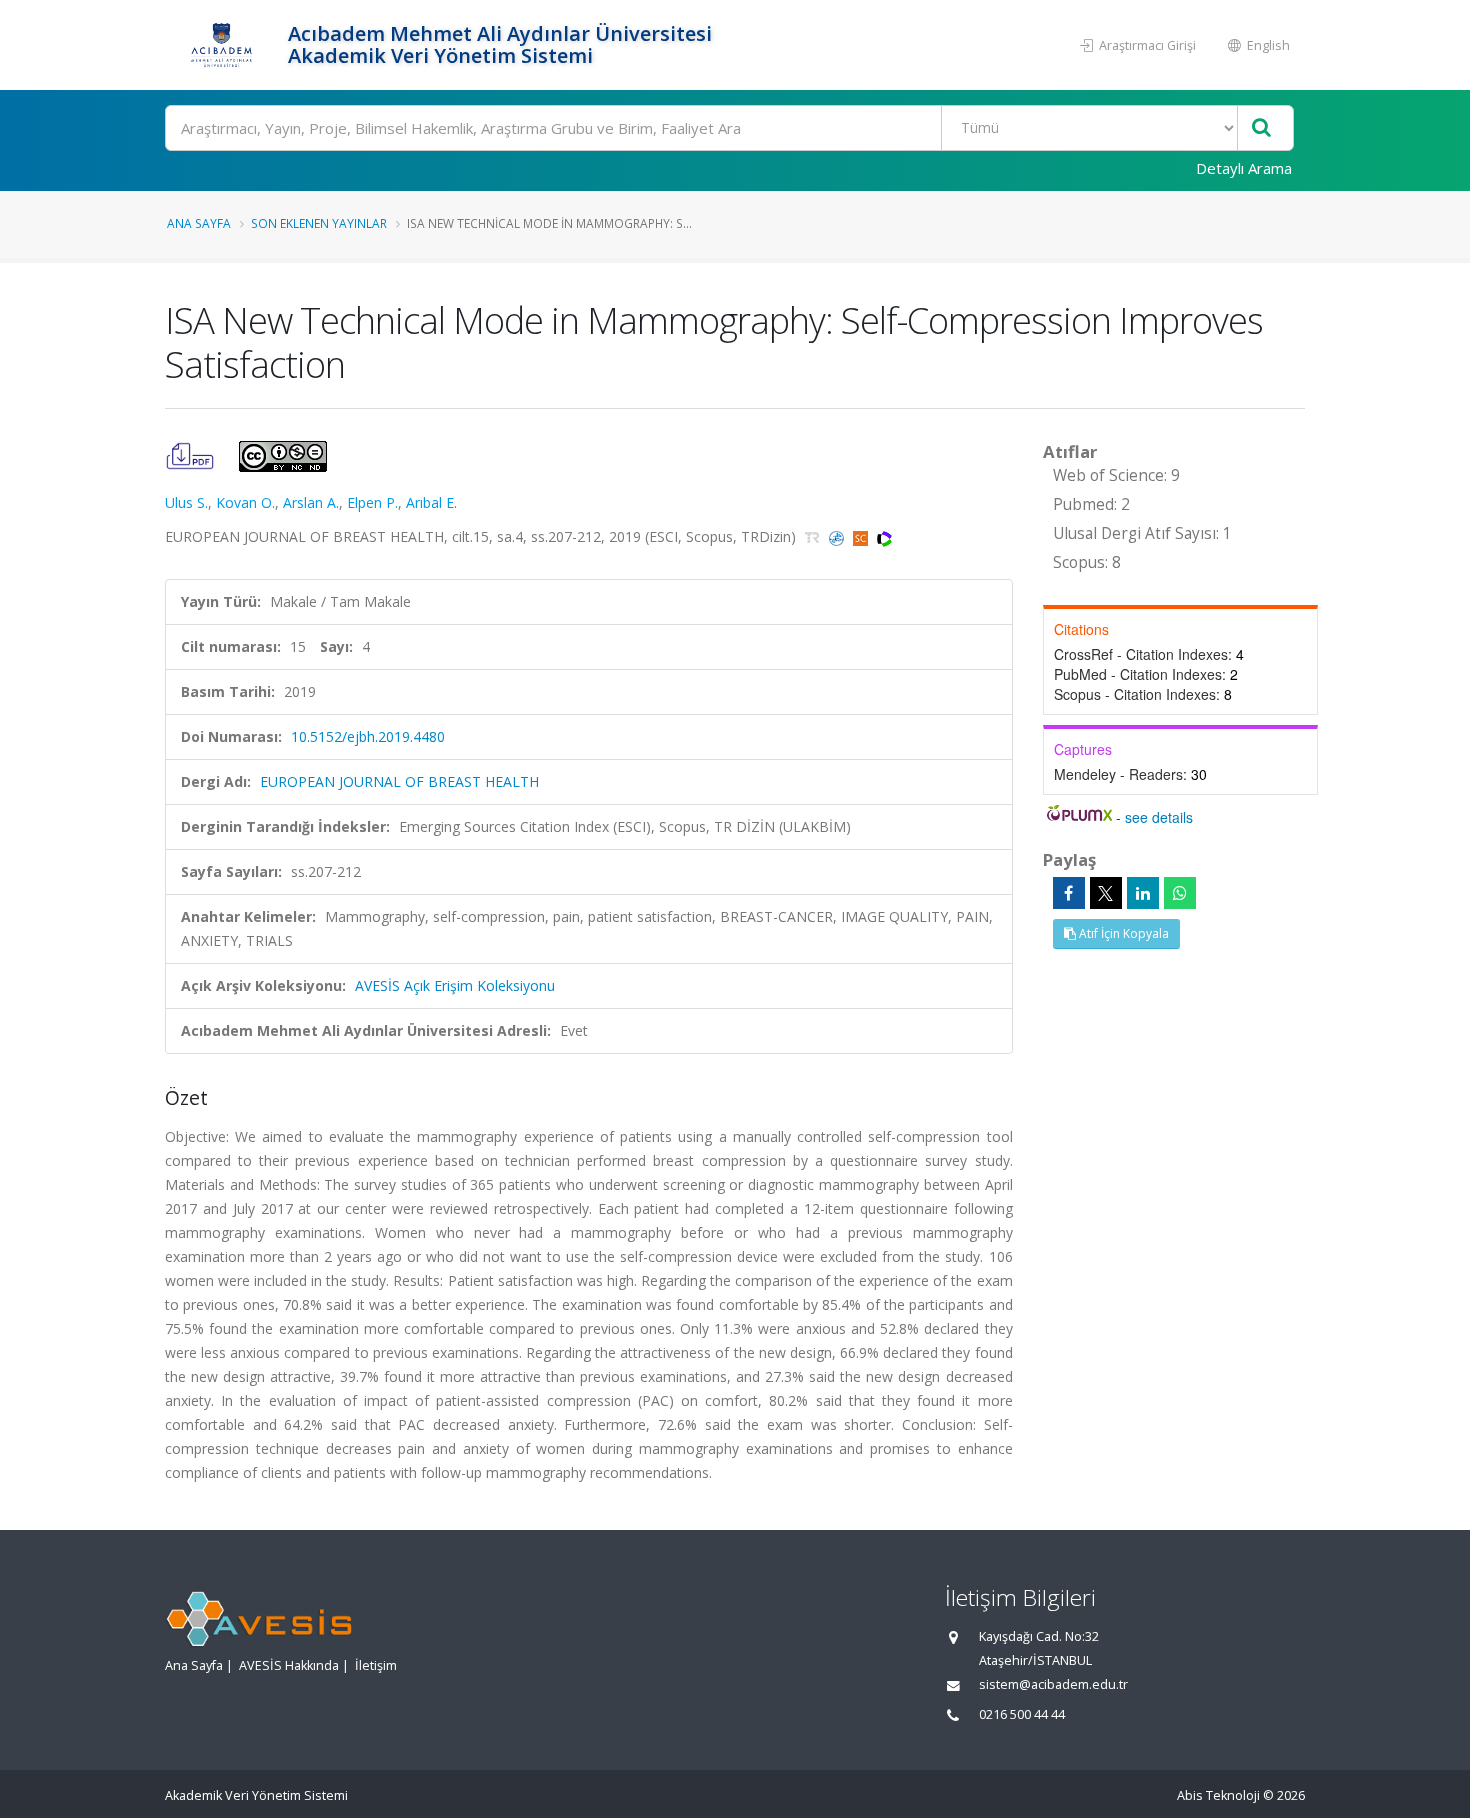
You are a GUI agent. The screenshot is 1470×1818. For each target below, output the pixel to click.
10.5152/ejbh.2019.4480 (368, 736)
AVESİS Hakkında (289, 1665)
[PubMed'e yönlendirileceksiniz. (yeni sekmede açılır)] (838, 536)
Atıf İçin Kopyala (1122, 933)
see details (1159, 817)
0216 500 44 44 (1022, 1714)
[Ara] (1261, 128)
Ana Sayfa (199, 223)
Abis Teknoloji (1218, 1795)
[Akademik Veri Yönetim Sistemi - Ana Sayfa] (224, 45)
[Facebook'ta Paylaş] (1069, 893)
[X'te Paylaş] (1106, 893)
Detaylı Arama (1244, 168)
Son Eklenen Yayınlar (319, 223)
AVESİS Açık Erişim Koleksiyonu (455, 985)
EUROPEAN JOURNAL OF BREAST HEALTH (399, 781)
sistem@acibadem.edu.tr (1053, 1684)
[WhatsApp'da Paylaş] (1180, 893)
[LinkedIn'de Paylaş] (1143, 893)
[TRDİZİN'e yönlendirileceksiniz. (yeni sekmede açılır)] (814, 536)
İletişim (376, 1665)
